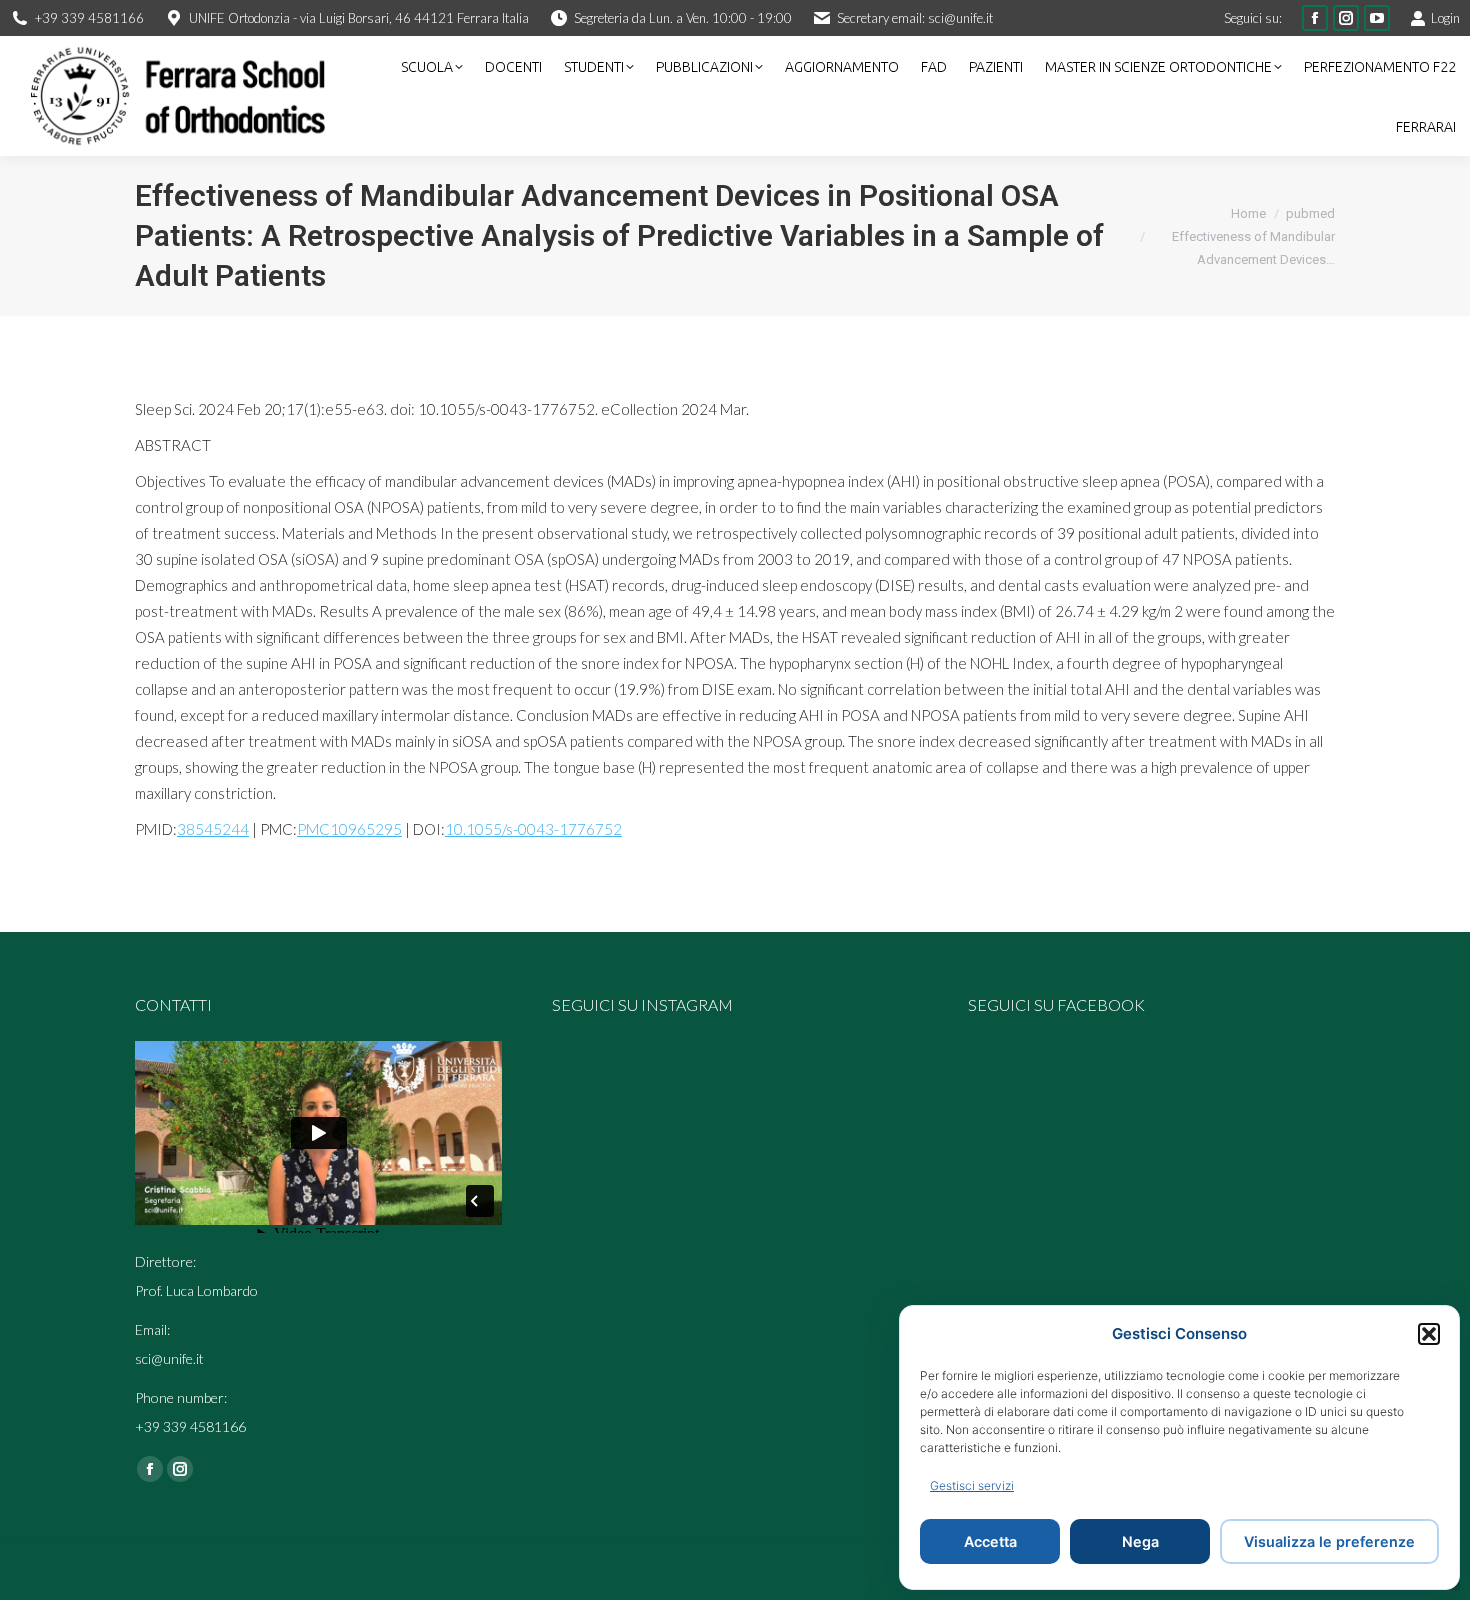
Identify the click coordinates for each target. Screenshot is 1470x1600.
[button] (1429, 1334)
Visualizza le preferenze (1329, 1541)
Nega (1140, 1541)
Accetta (990, 1541)
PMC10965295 (349, 829)
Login (1445, 18)
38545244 (213, 829)
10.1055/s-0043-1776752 (533, 829)
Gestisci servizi (972, 1485)
